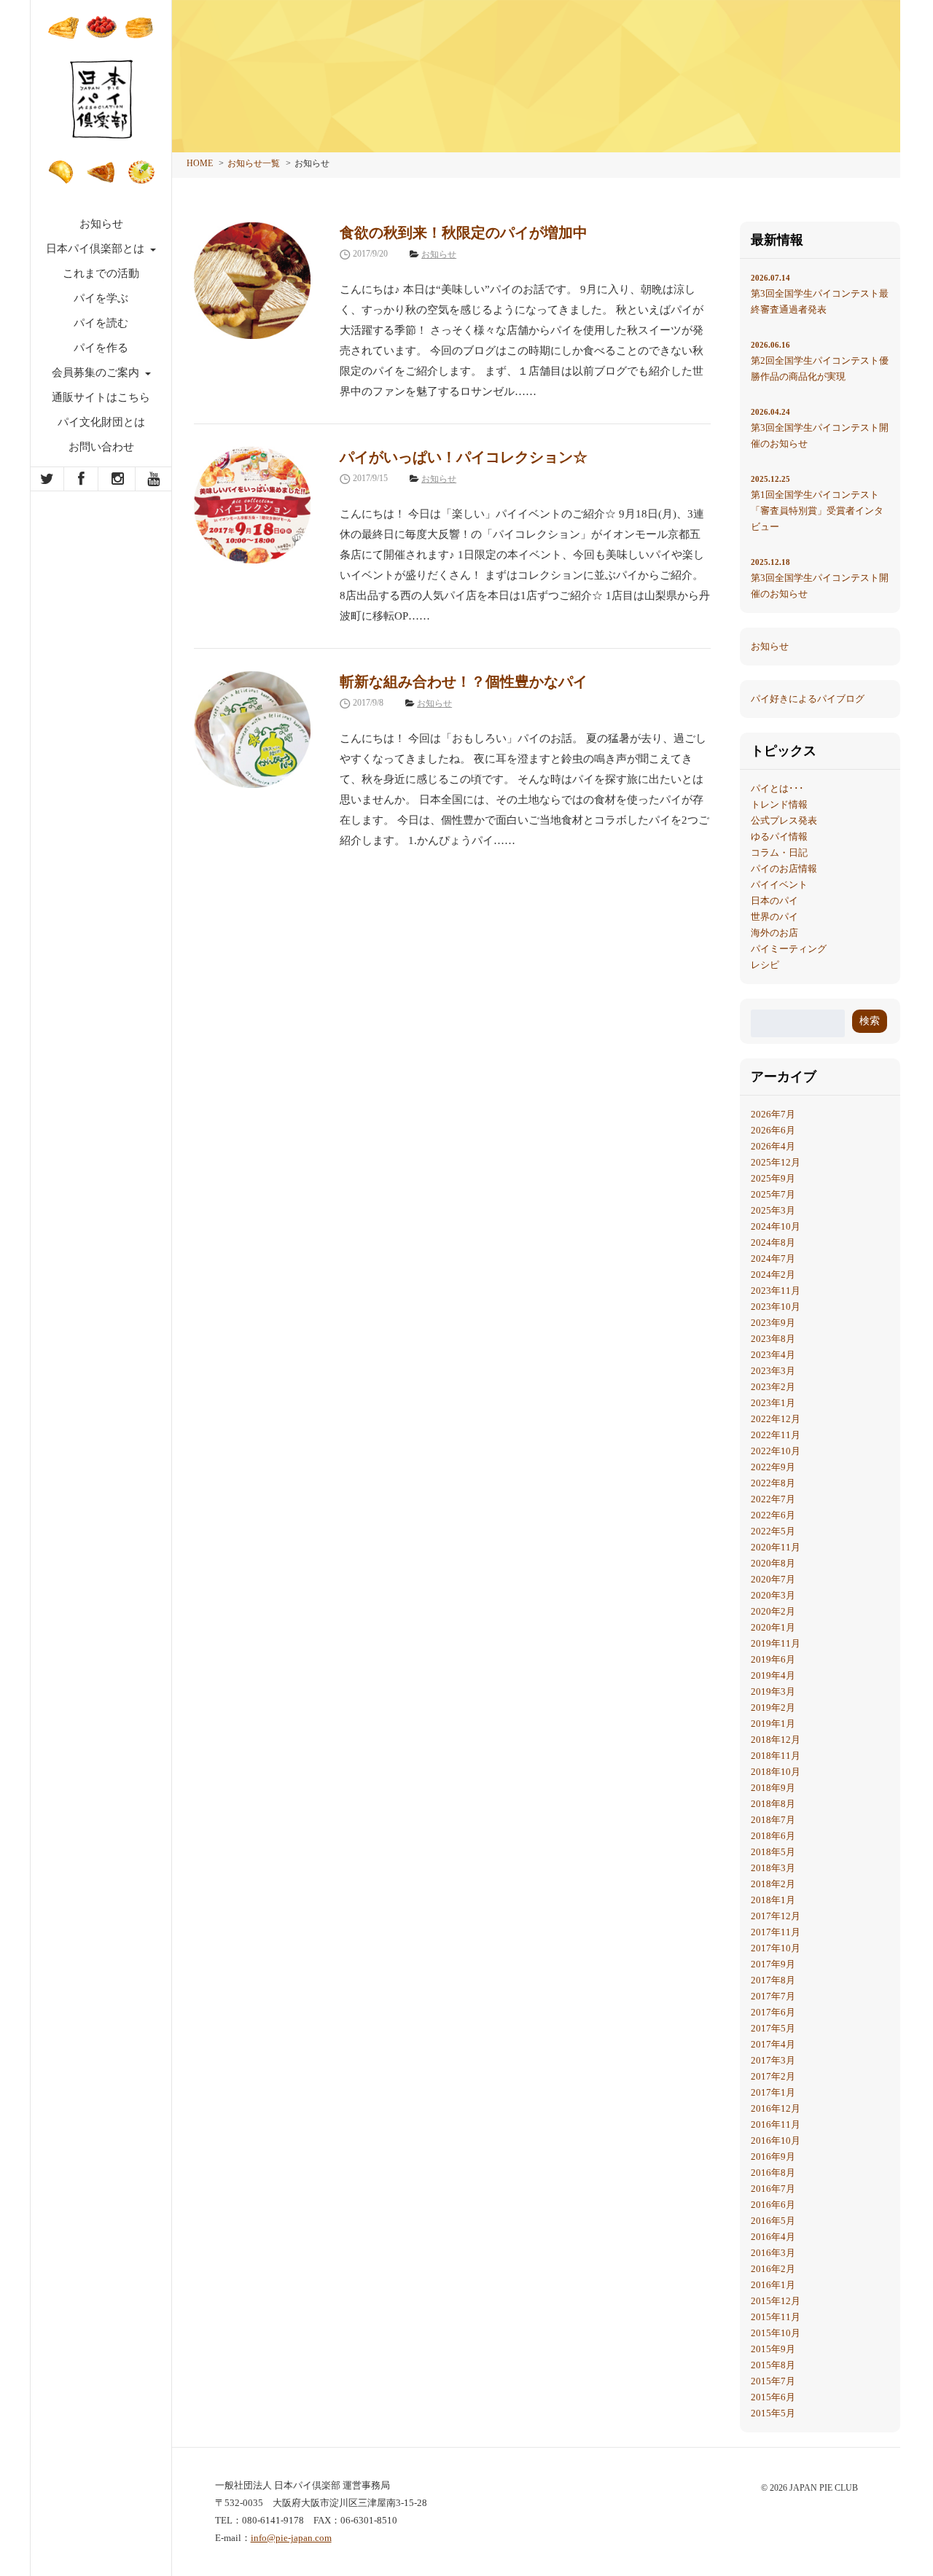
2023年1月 (773, 1403)
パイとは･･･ (777, 788)
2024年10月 (776, 1226)
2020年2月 (773, 1611)
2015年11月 (776, 2317)
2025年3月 (773, 1210)
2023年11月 (776, 1291)
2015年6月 (773, 2397)
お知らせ (101, 224)
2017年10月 (776, 1948)
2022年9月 (773, 1467)
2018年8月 (773, 1804)
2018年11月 (776, 1756)
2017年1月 (773, 2092)
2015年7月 (773, 2381)
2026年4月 (773, 1146)
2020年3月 (773, 1595)
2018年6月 (773, 1836)
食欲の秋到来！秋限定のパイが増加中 (464, 233)
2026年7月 (773, 1114)
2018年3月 (773, 1868)
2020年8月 (773, 1563)
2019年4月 (773, 1675)
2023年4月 (773, 1355)
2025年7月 (773, 1194)
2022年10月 (776, 1451)
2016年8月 (773, 2173)
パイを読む (101, 323)
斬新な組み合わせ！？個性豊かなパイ (464, 682)
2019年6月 (773, 1659)
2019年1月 (773, 1724)
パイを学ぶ (101, 298)
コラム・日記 (779, 852)
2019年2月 (773, 1707)
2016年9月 (773, 2157)
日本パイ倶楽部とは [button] (97, 249)
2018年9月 (773, 1788)
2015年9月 (773, 2349)
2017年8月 (773, 1980)
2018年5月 (773, 1852)
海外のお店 (774, 933)
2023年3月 (773, 1371)
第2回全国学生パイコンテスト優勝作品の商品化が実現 (820, 361)
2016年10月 (776, 2140)
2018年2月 (773, 1884)
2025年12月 (776, 1162)
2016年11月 (776, 2124)
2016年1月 (773, 2285)
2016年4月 (773, 2237)
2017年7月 (773, 1996)
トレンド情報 (779, 804)
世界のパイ (774, 917)
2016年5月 (773, 2221)
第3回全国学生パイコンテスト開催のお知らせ (820, 428)
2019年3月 (773, 1691)
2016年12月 (776, 2108)
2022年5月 (773, 1531)
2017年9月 (773, 1964)
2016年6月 (773, 2205)
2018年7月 (773, 1820)
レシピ (765, 965)
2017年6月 (773, 2012)
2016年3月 (773, 2253)
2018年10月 (776, 1772)
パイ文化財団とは (101, 422)
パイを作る (101, 348)
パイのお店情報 (784, 869)
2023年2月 (773, 1387)
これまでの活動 (101, 273)
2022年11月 (776, 1435)
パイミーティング (789, 949)
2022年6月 (773, 1515)
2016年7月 (773, 2189)
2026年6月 (773, 1130)
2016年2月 (773, 2269)
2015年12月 (776, 2301)
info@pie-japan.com (291, 2538)
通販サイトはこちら (101, 397)
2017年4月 (773, 2044)
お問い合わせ (101, 447)
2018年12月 (776, 1740)
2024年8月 (773, 1242)
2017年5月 (773, 2028)
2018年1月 (773, 1900)
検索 (870, 1021)
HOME (200, 163)
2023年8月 (773, 1339)
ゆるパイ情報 (779, 836)
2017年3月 (773, 2060)
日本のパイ (774, 901)
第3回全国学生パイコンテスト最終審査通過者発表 (820, 294)
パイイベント (779, 885)
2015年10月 (776, 2333)
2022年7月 (773, 1499)
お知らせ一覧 (254, 163)
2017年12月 (776, 1916)
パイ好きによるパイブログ (808, 699)
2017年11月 (776, 1932)
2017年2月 (773, 2076)
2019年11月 (776, 1643)
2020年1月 (773, 1627)
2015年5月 (773, 2413)
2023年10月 (776, 1307)
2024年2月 (773, 1275)
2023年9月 (773, 1323)
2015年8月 (773, 2365)
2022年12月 (776, 1419)
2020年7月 (773, 1579)
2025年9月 (773, 1178)
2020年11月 (776, 1547)
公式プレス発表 (784, 820)
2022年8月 (773, 1483)
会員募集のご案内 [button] (97, 372)
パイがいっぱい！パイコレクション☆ (464, 457)
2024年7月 (773, 1258)
